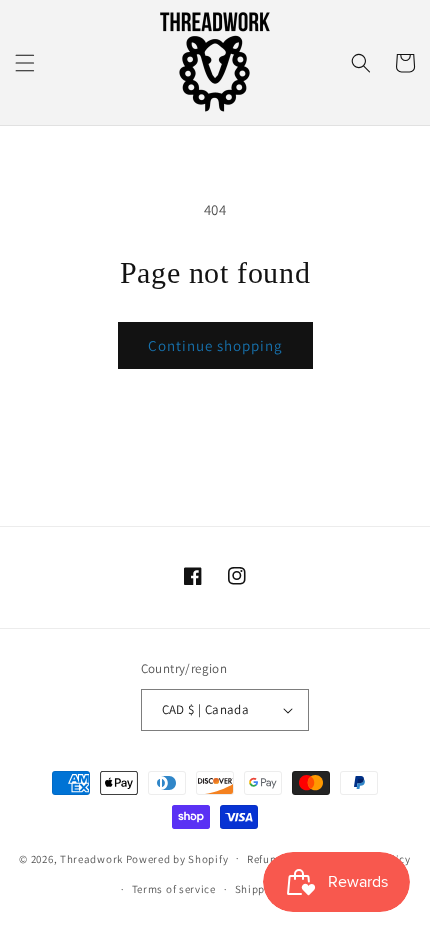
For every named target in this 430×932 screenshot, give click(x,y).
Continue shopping (215, 345)
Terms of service (174, 889)
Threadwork (91, 858)
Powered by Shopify (177, 858)
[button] (25, 63)
